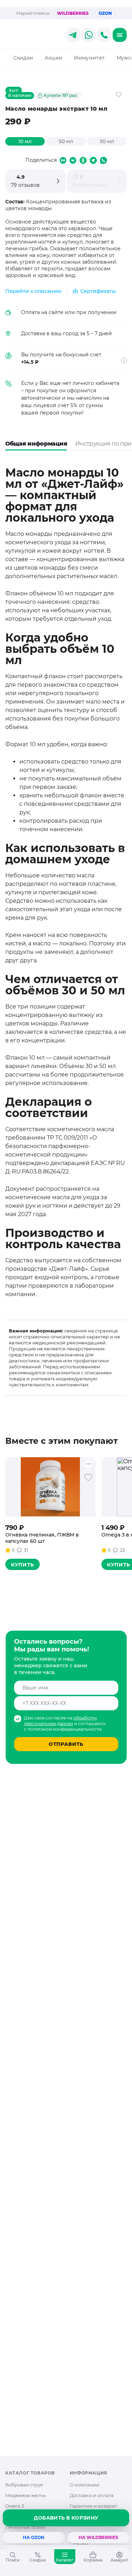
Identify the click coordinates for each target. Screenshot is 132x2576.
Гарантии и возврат (93, 2506)
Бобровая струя (24, 2485)
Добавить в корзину (66, 2518)
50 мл (66, 141)
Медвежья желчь (26, 2495)
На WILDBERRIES (98, 2537)
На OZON (34, 2537)
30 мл (107, 141)
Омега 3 (15, 2506)
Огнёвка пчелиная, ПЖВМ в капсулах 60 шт (42, 1538)
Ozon (105, 13)
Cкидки (23, 58)
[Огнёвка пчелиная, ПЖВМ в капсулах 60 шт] (50, 1487)
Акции (54, 58)
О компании (84, 2485)
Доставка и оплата (92, 2495)
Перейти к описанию (33, 291)
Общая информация (36, 444)
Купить (23, 1565)
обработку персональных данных (61, 1721)
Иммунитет (89, 58)
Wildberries (73, 13)
